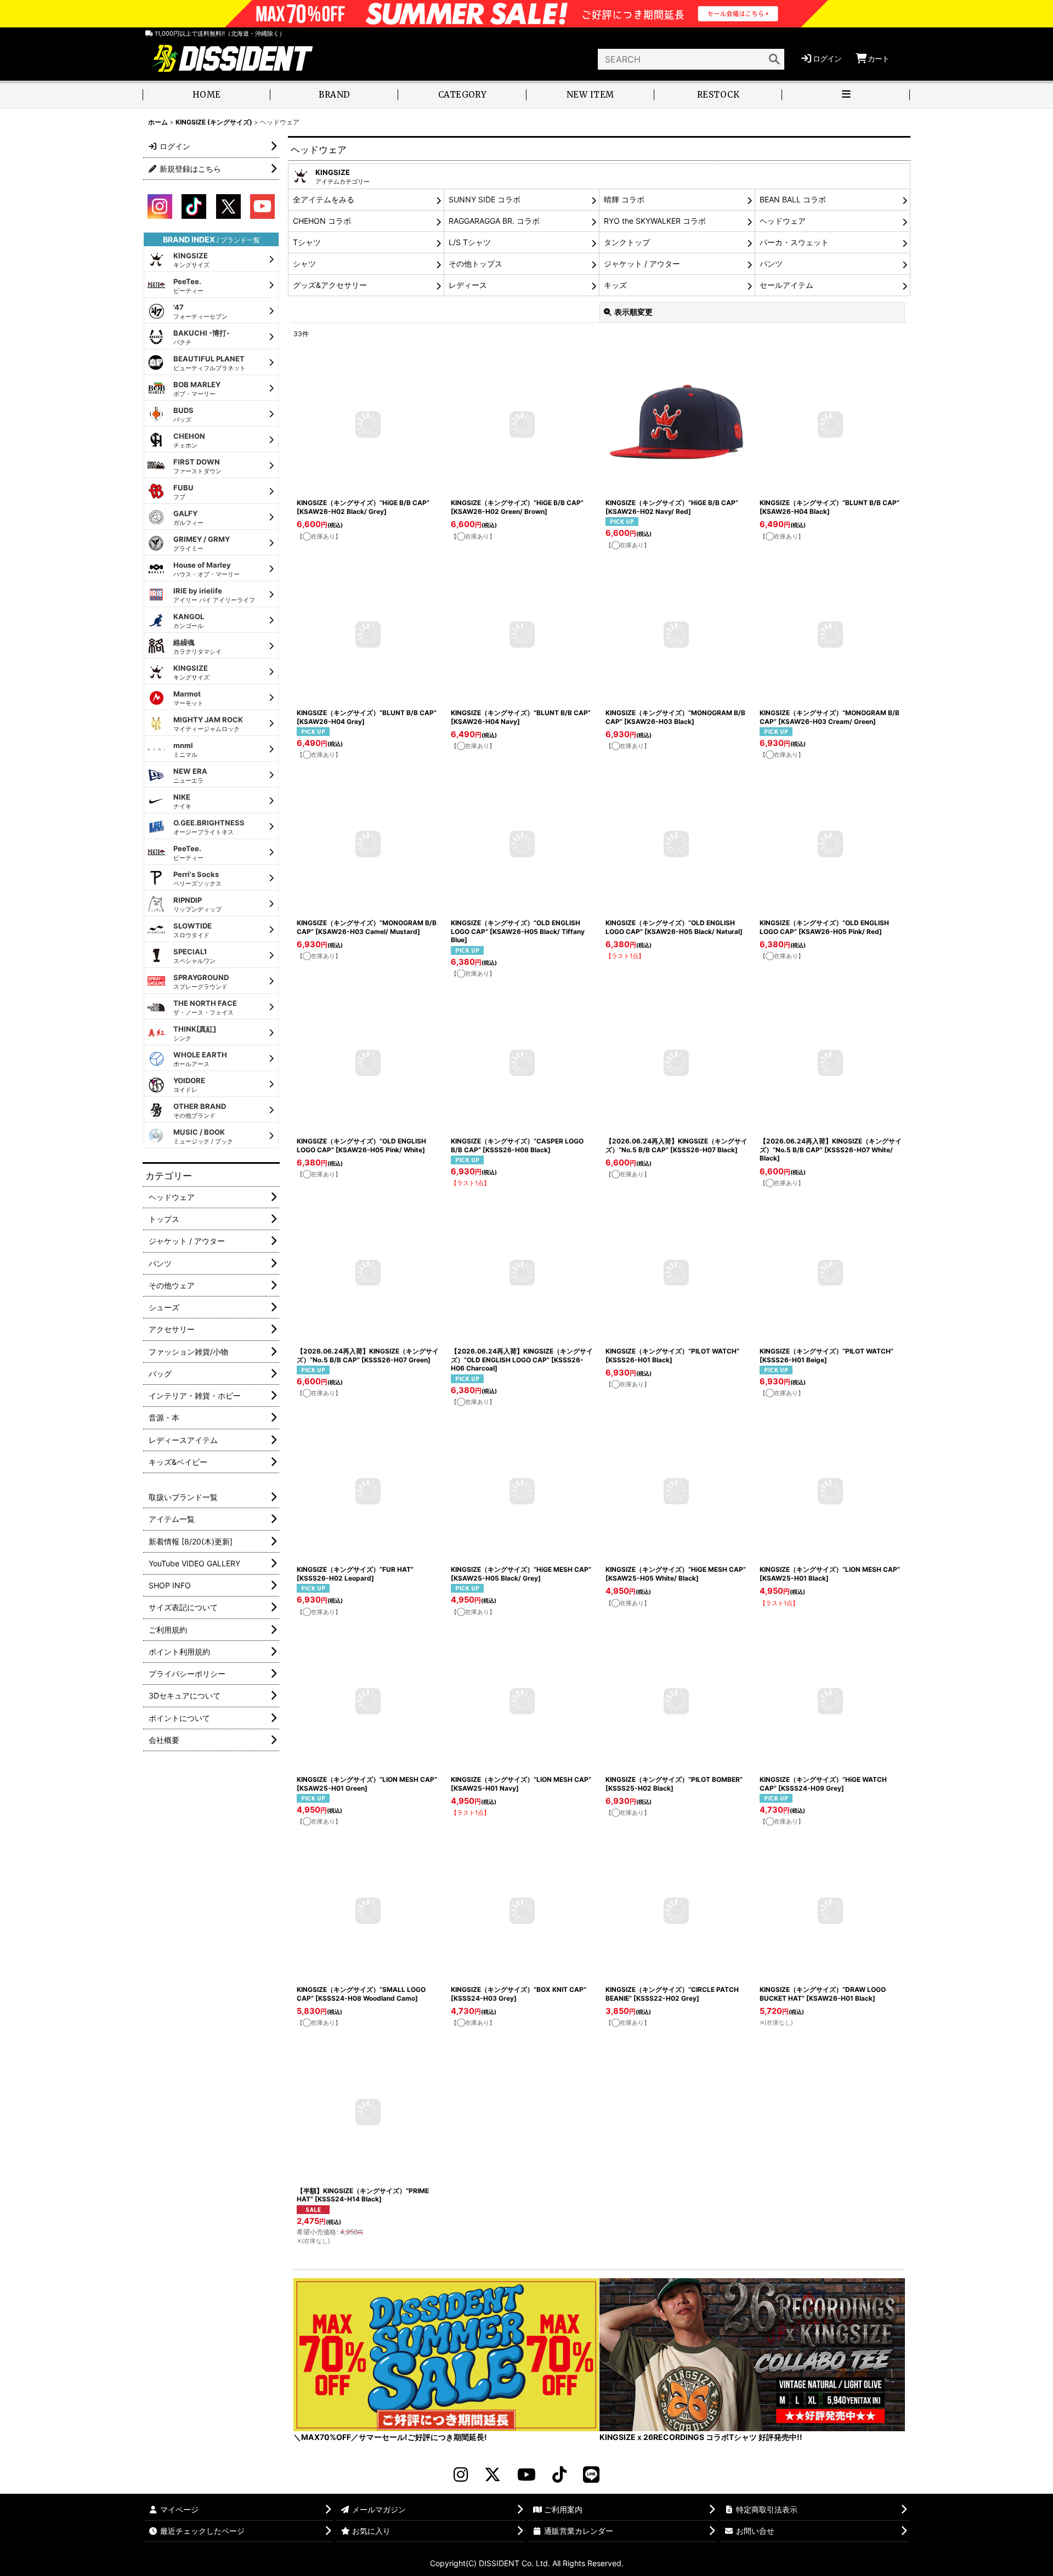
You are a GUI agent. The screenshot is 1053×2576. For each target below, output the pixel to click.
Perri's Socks (197, 879)
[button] (846, 96)
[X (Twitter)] (492, 2475)
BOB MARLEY (197, 389)
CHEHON (189, 440)
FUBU (183, 492)
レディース (468, 285)
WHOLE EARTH (200, 1059)
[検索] (774, 59)
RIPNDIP (197, 904)
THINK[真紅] (195, 1033)
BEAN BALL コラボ (793, 199)
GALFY (188, 518)
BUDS (183, 415)
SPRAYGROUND (201, 982)
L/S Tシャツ (470, 242)
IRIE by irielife (214, 595)
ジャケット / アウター (642, 264)
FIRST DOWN (197, 466)
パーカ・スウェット (794, 242)
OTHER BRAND (200, 1111)
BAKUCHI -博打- (202, 337)
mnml (185, 750)
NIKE (182, 801)
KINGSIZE (191, 260)
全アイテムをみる (324, 199)
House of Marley (206, 569)
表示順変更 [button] (633, 312)
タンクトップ (627, 242)
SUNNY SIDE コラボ (485, 199)
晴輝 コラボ (624, 199)
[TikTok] (559, 2475)
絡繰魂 (197, 647)
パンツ (771, 264)
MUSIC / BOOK (203, 1136)
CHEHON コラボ (322, 221)
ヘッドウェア (783, 221)
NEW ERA (190, 775)
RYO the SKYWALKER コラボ (655, 221)
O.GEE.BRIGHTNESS (209, 827)
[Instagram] (461, 2475)
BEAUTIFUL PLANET (210, 363)
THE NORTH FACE (205, 1007)
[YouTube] (526, 2475)
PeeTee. (188, 286)
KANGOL (189, 621)
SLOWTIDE (193, 930)
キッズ (615, 285)
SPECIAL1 (194, 956)
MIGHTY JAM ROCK (208, 724)
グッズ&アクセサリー (330, 285)
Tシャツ (307, 242)
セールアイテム (786, 285)
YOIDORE (189, 1085)
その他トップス (475, 264)
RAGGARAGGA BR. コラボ (494, 221)
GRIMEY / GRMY (202, 543)
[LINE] (591, 2475)
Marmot (188, 698)
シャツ (304, 264)
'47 (200, 312)
